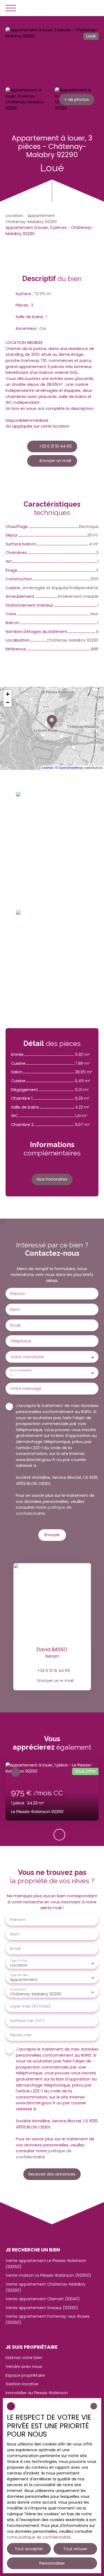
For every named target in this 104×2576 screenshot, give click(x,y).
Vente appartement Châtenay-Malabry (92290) (45, 2287)
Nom (15, 1309)
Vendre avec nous (24, 2366)
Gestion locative (22, 2384)
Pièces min (21, 2035)
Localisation (18, 1989)
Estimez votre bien (24, 2358)
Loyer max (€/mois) (30, 2006)
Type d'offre (18, 1961)
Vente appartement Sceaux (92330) (42, 2308)
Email (15, 1325)
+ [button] (8, 694)
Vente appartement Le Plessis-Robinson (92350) (46, 2264)
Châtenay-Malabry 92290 (31, 222)
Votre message (26, 1388)
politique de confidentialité (44, 1510)
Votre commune (27, 1357)
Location (14, 216)
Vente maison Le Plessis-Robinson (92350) (48, 2275)
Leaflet (47, 768)
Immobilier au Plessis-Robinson (37, 2393)
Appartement (41, 216)
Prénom (18, 1294)
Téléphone (21, 1341)
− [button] (8, 702)
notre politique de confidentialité (39, 2537)
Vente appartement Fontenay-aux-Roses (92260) (48, 2319)
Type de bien (19, 1975)
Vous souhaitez (21, 1370)
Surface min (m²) (27, 2021)
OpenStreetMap (71, 768)
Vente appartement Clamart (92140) (43, 2299)
